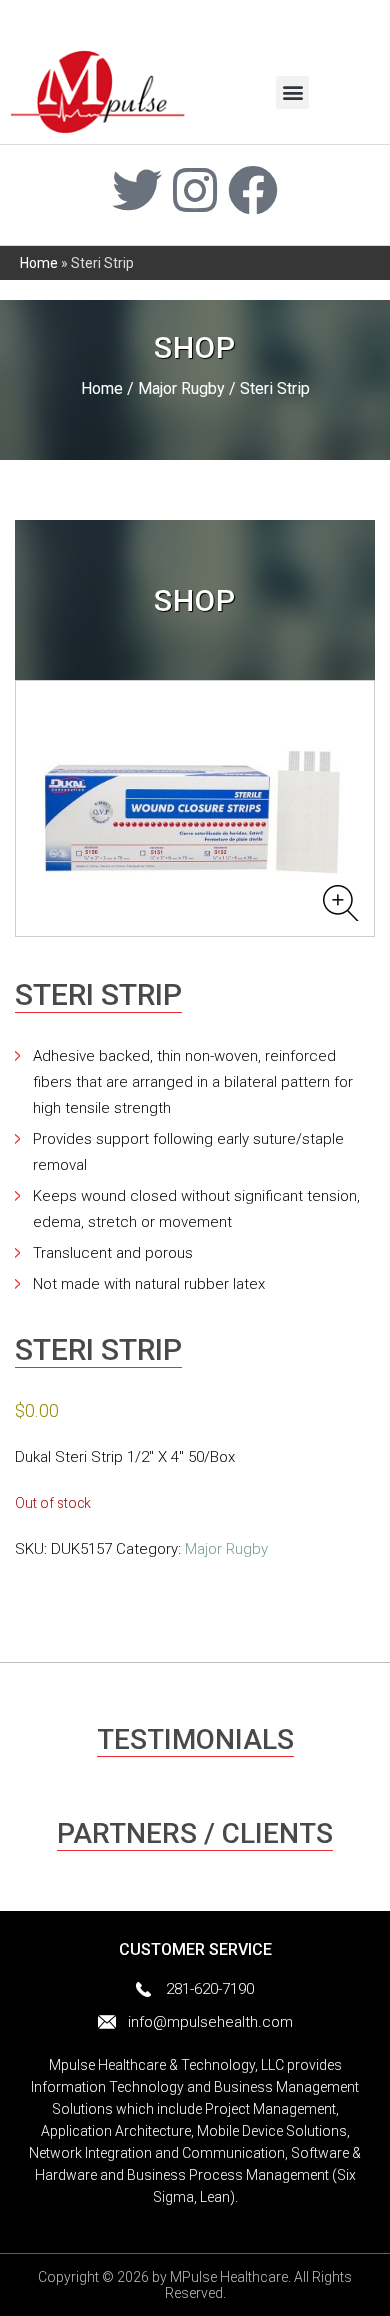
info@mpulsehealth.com (210, 2022)
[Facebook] (253, 190)
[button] (292, 92)
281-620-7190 (210, 1989)
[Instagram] (195, 190)
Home (39, 263)
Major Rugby (181, 388)
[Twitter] (137, 190)
